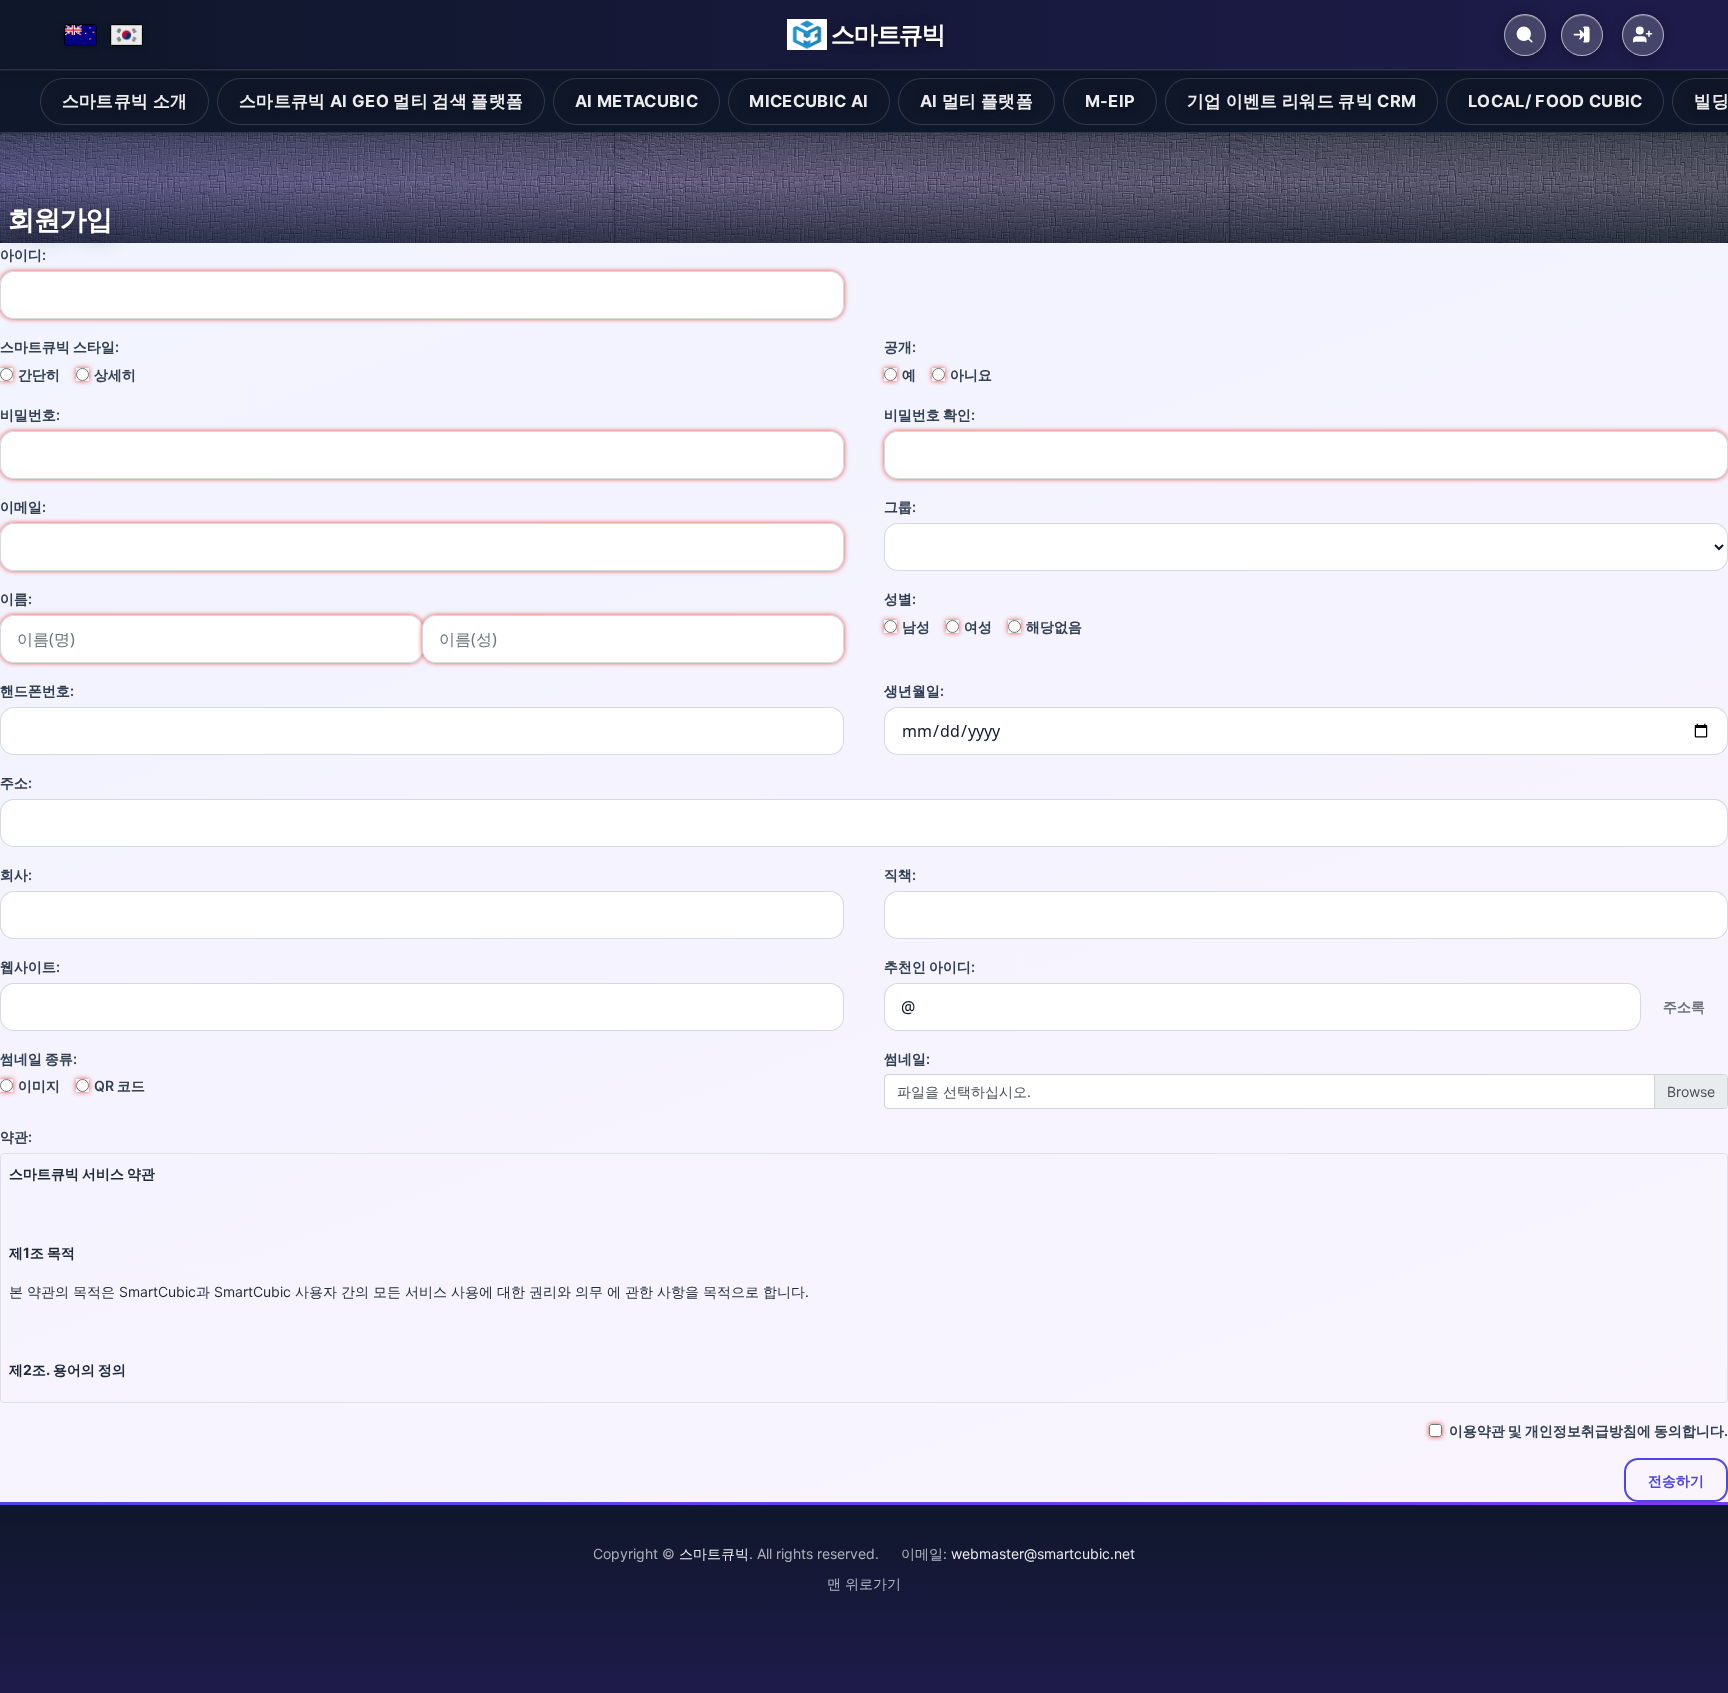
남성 (916, 626)
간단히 (39, 374)
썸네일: (907, 1058)
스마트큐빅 (888, 34)
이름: (16, 598)
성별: (900, 598)
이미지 (39, 1085)
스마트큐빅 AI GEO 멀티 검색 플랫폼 (381, 101)
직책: (900, 874)
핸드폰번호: (37, 690)
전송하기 (1675, 1480)
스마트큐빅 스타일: (59, 346)
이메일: (23, 506)
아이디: (23, 254)
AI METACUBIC (636, 101)
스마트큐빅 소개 (125, 101)
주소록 (1684, 1006)
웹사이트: (30, 966)
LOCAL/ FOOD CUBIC (1555, 101)
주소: (16, 782)
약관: (16, 1136)
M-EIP (1110, 101)
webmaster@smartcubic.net (1043, 1553)
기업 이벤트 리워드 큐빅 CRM (1302, 101)
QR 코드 (119, 1085)
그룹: (900, 506)
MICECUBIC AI (808, 101)
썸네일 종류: (38, 1058)
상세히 (115, 374)
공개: (900, 346)
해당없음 (1054, 626)
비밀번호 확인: (929, 414)
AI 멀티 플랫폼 (976, 101)
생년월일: (914, 690)
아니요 (971, 374)
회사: (16, 874)
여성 (978, 626)
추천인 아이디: (929, 966)
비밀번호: (30, 414)
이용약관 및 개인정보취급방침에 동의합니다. (1588, 1430)
